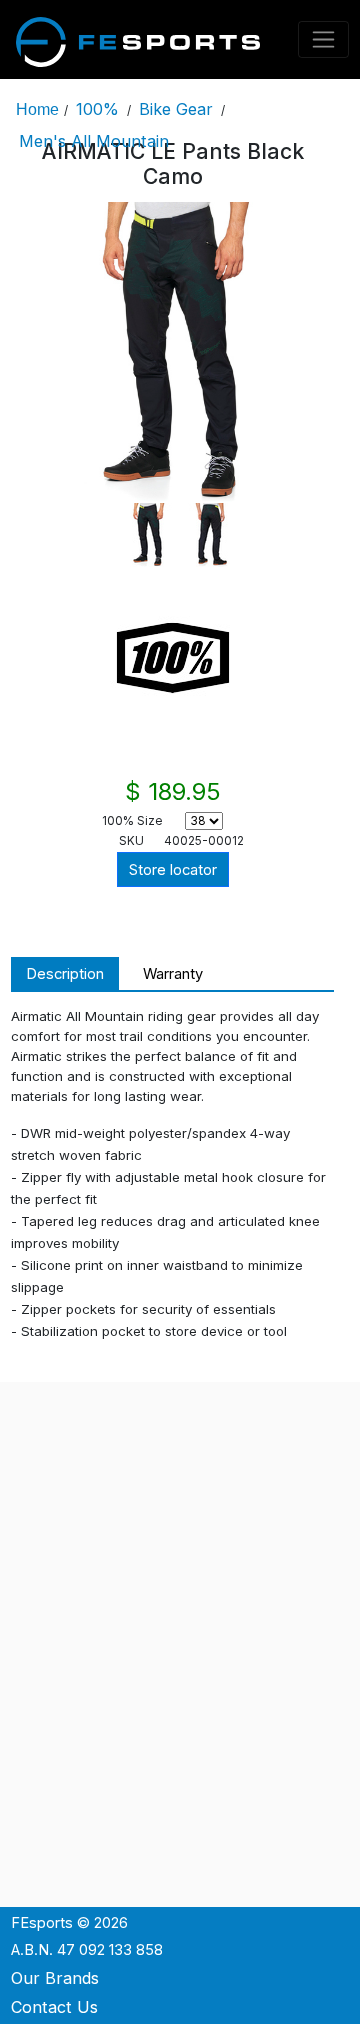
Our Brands (55, 1978)
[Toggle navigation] (324, 39)
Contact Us (54, 2007)
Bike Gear (176, 109)
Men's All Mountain (94, 141)
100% (97, 109)
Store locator (173, 870)
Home (37, 109)
